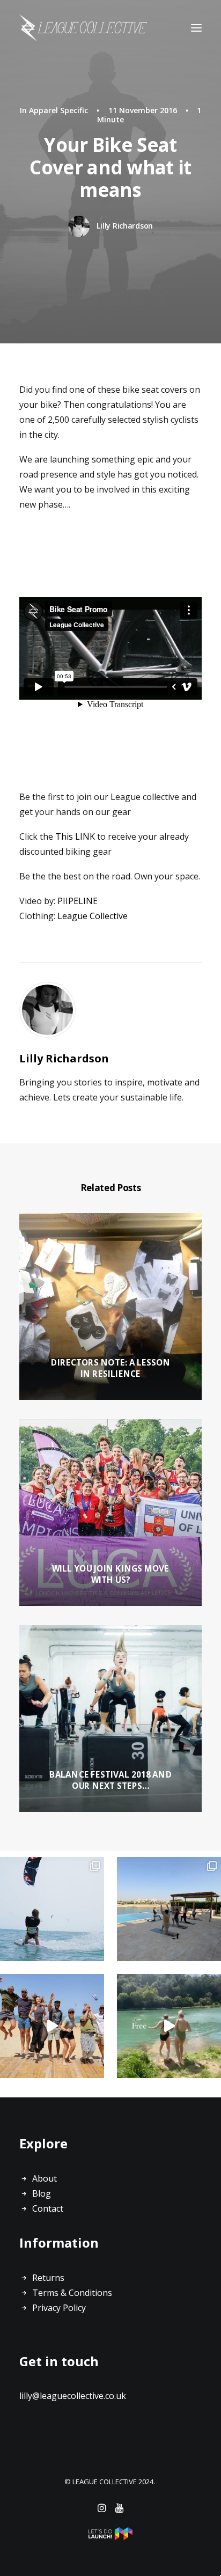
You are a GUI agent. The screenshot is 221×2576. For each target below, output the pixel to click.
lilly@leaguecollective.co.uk (73, 2396)
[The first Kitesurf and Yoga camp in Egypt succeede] (169, 1909)
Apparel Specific (58, 110)
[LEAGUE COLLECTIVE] (83, 28)
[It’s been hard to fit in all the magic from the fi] (52, 2026)
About (45, 2178)
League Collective (93, 916)
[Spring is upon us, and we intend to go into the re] (169, 2026)
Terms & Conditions (72, 2293)
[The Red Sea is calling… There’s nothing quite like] (52, 1909)
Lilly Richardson (125, 226)
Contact (48, 2208)
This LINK (75, 836)
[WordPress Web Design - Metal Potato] (110, 2537)
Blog (42, 2193)
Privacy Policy (59, 2308)
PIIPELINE (78, 901)
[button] (196, 28)
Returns (48, 2278)
